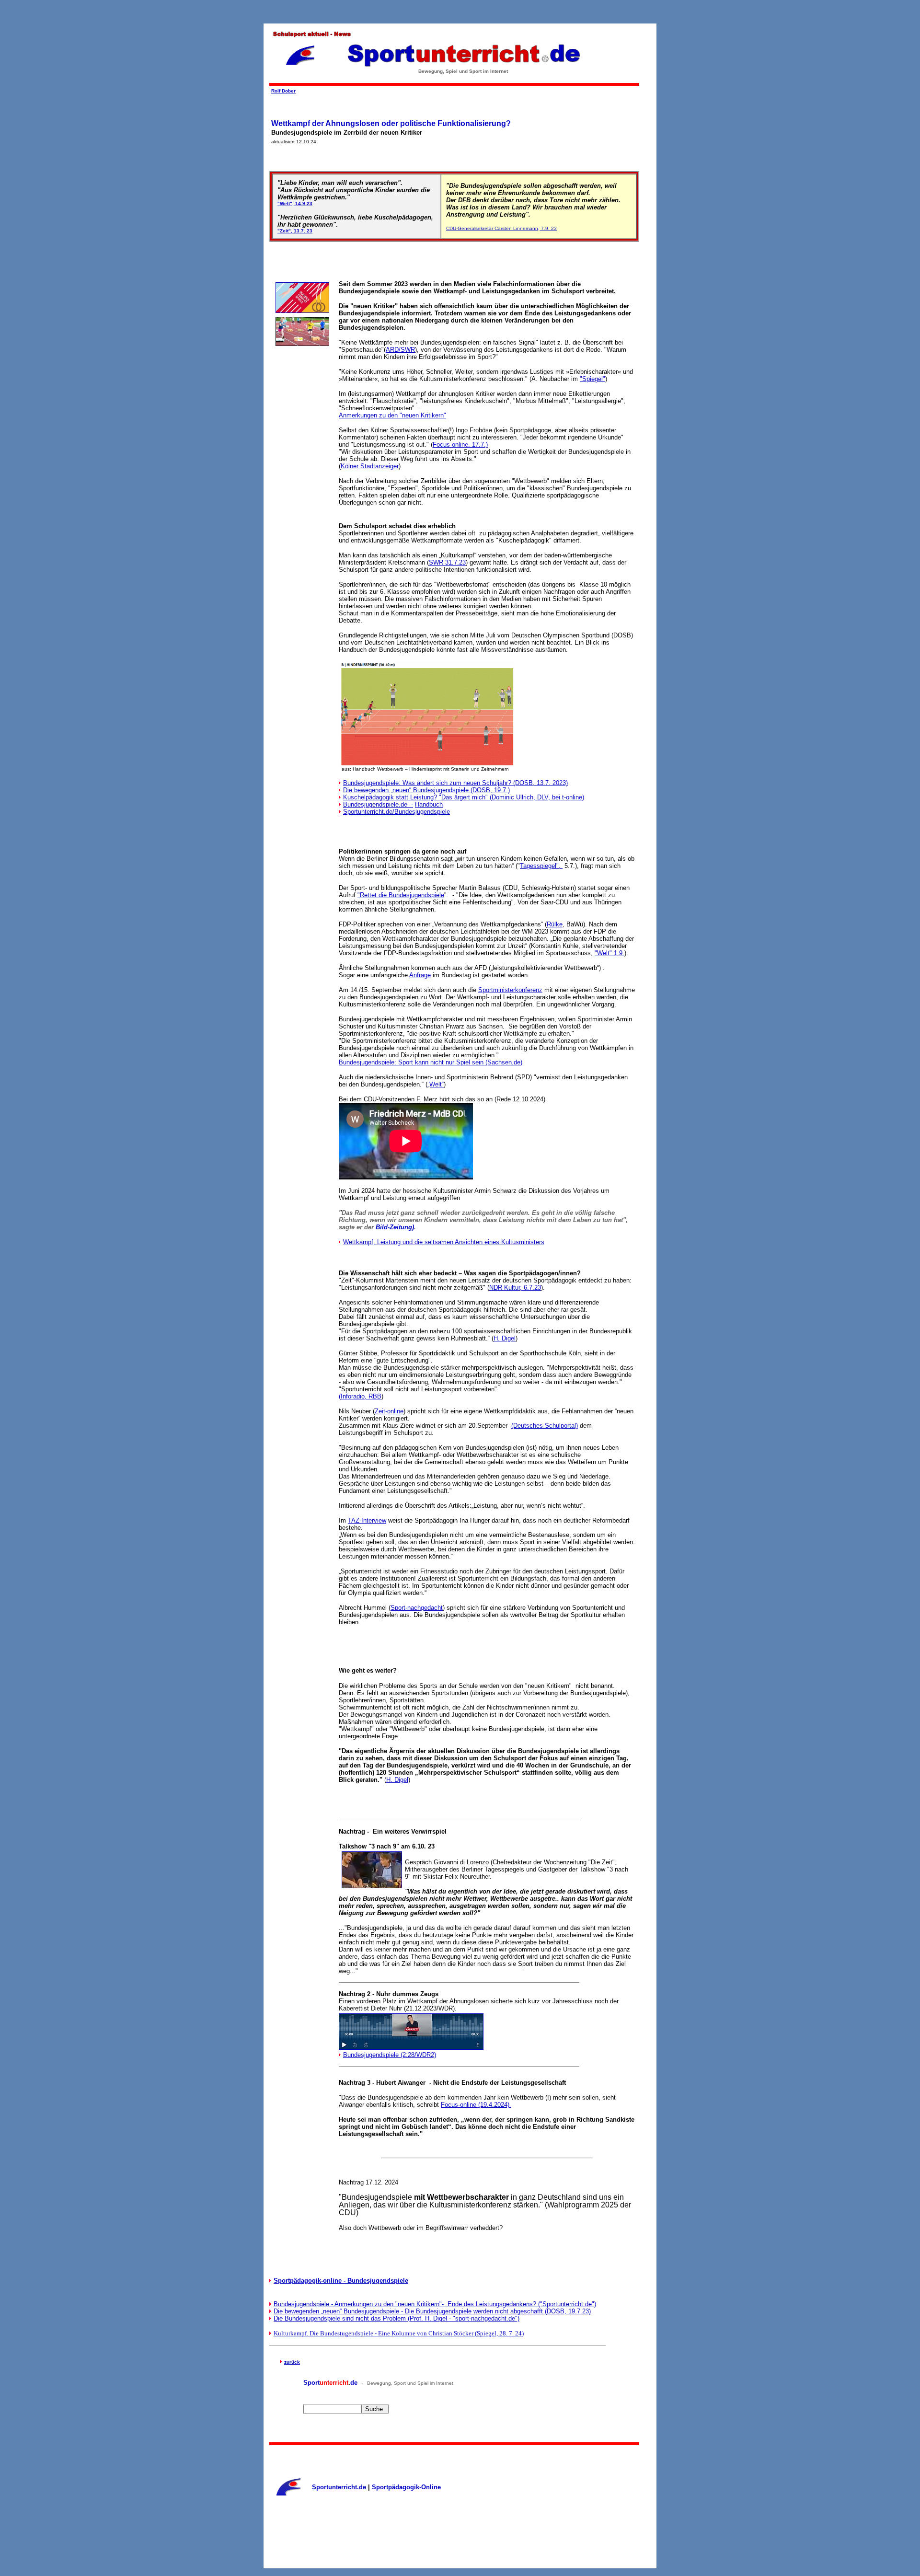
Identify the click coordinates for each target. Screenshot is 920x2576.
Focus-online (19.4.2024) (476, 2105)
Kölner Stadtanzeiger (370, 466)
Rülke (555, 924)
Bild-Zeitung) (395, 1227)
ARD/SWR (400, 350)
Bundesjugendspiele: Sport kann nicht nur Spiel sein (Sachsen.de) (431, 1062)
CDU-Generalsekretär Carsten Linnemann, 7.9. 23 (501, 228)
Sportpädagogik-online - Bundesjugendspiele (341, 2281)
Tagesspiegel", (541, 866)
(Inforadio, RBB (360, 1396)
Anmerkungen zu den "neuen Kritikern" (392, 415)
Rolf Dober (283, 91)
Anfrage (420, 975)
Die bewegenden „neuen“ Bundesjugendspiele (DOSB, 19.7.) (426, 790)
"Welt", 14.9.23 (295, 203)
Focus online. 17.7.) (460, 445)
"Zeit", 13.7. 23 (295, 231)
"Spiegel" (592, 379)
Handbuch (429, 804)
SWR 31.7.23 (447, 562)
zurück (292, 2362)
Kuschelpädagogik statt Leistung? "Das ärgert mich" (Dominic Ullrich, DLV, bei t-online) (464, 797)
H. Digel (505, 1338)
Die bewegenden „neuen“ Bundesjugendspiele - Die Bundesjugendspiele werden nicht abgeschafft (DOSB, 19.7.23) (432, 2311)
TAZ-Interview (367, 1520)
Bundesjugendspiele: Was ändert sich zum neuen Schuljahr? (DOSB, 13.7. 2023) (455, 783)
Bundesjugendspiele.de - (378, 804)
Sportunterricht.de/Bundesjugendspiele (397, 812)
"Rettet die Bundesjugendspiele (401, 895)
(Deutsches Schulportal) (545, 1426)
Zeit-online (389, 1411)
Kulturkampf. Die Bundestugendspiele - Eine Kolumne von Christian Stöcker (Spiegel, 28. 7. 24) (399, 2333)
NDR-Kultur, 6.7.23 (515, 1288)
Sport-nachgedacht (417, 1608)
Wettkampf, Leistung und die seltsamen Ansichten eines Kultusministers (444, 1242)
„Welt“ (436, 1084)
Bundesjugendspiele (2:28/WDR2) (390, 2055)
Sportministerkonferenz (510, 990)
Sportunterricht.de (339, 2487)
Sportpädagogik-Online (406, 2487)
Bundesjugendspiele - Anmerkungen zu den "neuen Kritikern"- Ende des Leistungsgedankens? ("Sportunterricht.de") (435, 2304)
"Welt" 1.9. (609, 953)
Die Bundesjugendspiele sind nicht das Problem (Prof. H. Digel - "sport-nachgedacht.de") (397, 2318)
